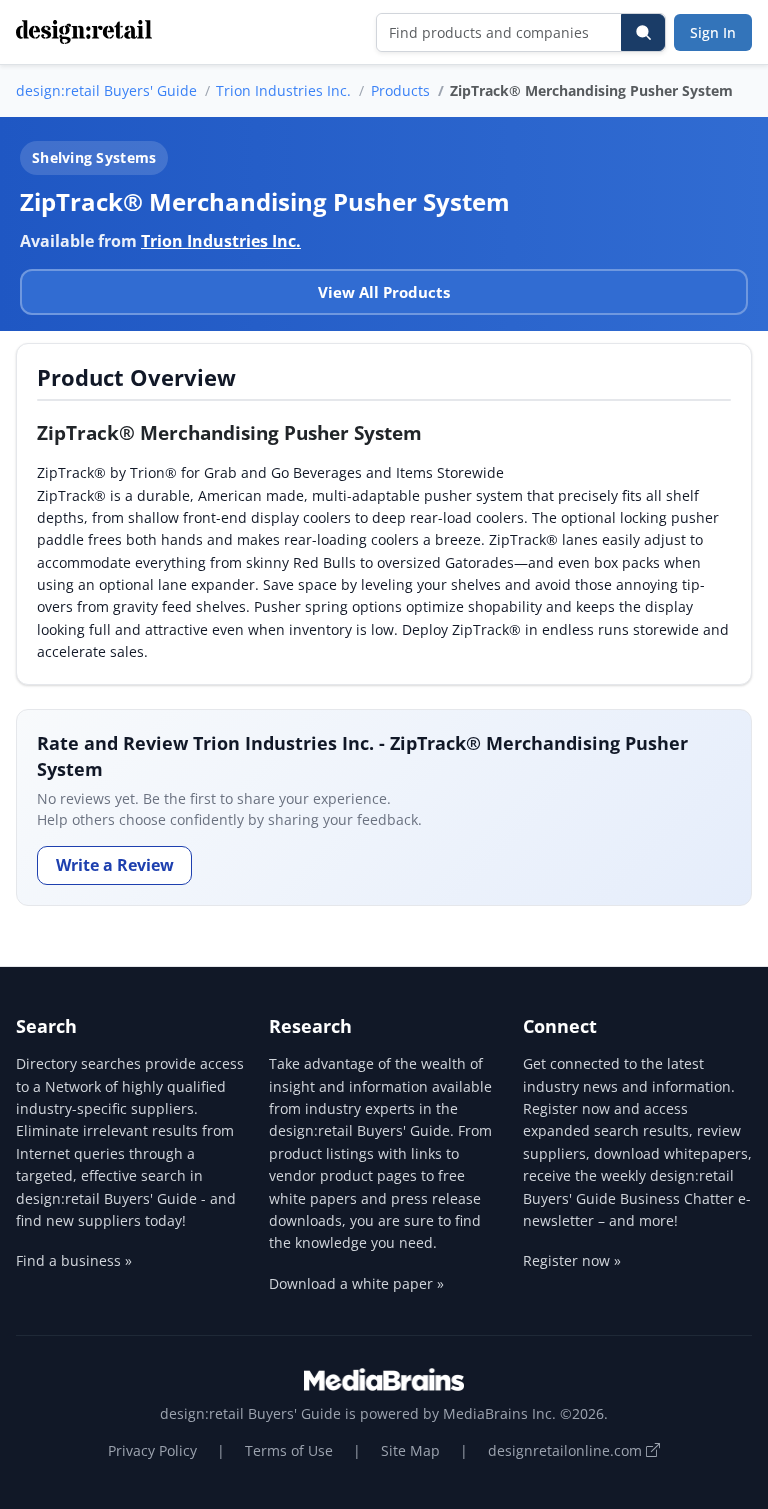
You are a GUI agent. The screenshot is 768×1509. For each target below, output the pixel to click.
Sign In (713, 32)
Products (400, 90)
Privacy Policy (152, 1450)
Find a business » (74, 1260)
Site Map (410, 1450)
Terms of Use (289, 1450)
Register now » (572, 1260)
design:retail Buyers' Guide (106, 90)
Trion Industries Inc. (283, 90)
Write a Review (115, 865)
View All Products (384, 292)
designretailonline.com (567, 1450)
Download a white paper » (356, 1283)
